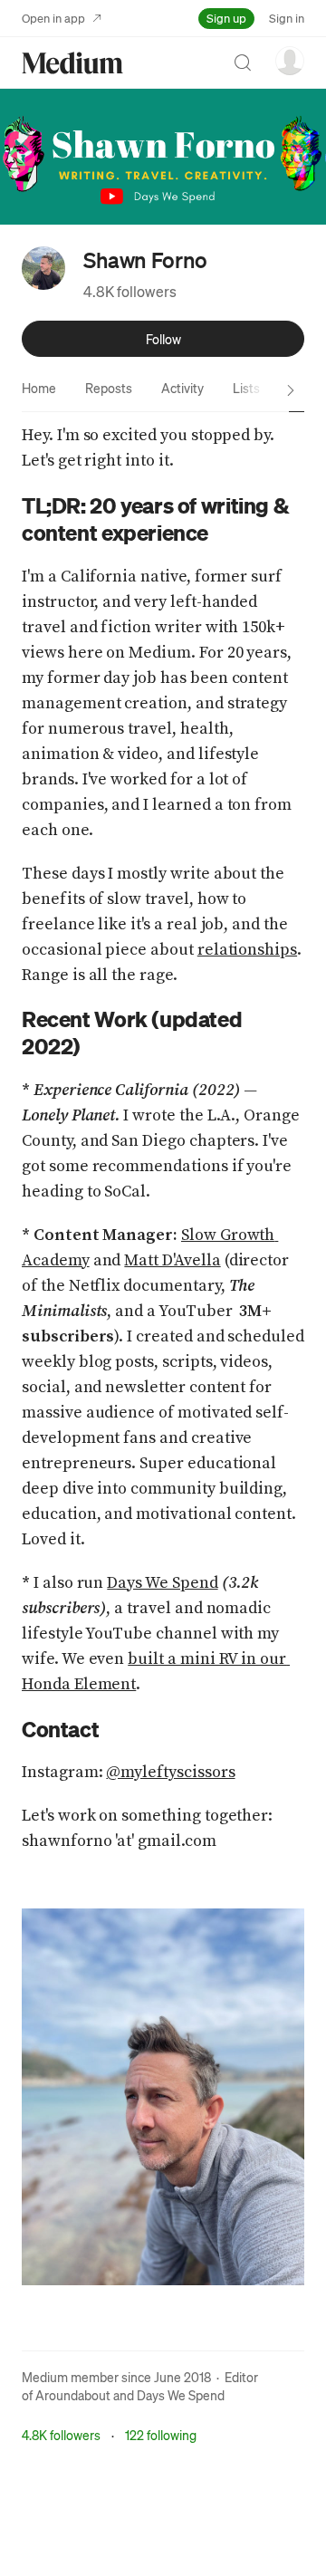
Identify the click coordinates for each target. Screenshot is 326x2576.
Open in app (53, 18)
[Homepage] (72, 63)
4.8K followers (130, 291)
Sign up (226, 18)
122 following (161, 2435)
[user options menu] (290, 61)
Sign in (287, 18)
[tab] (39, 388)
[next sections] (291, 390)
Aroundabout (73, 2395)
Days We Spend (181, 2395)
